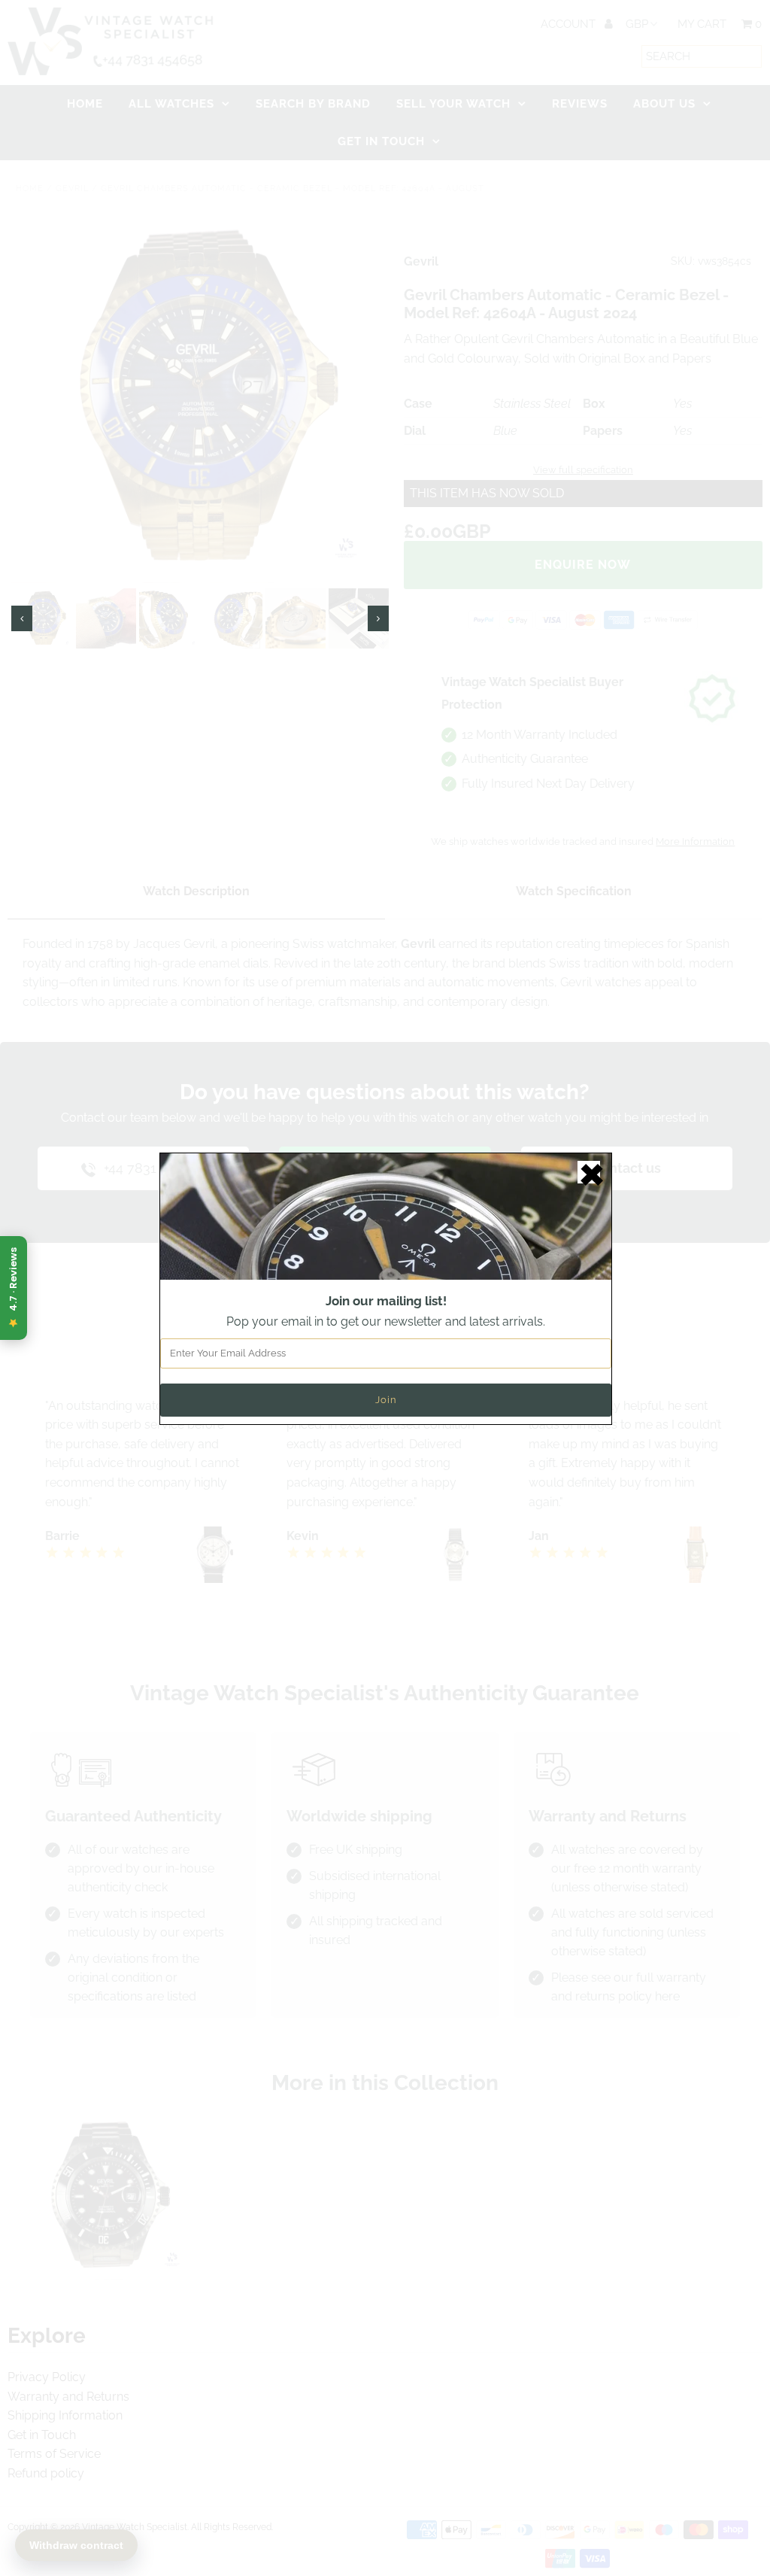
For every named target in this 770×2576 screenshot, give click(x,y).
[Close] (589, 1172)
